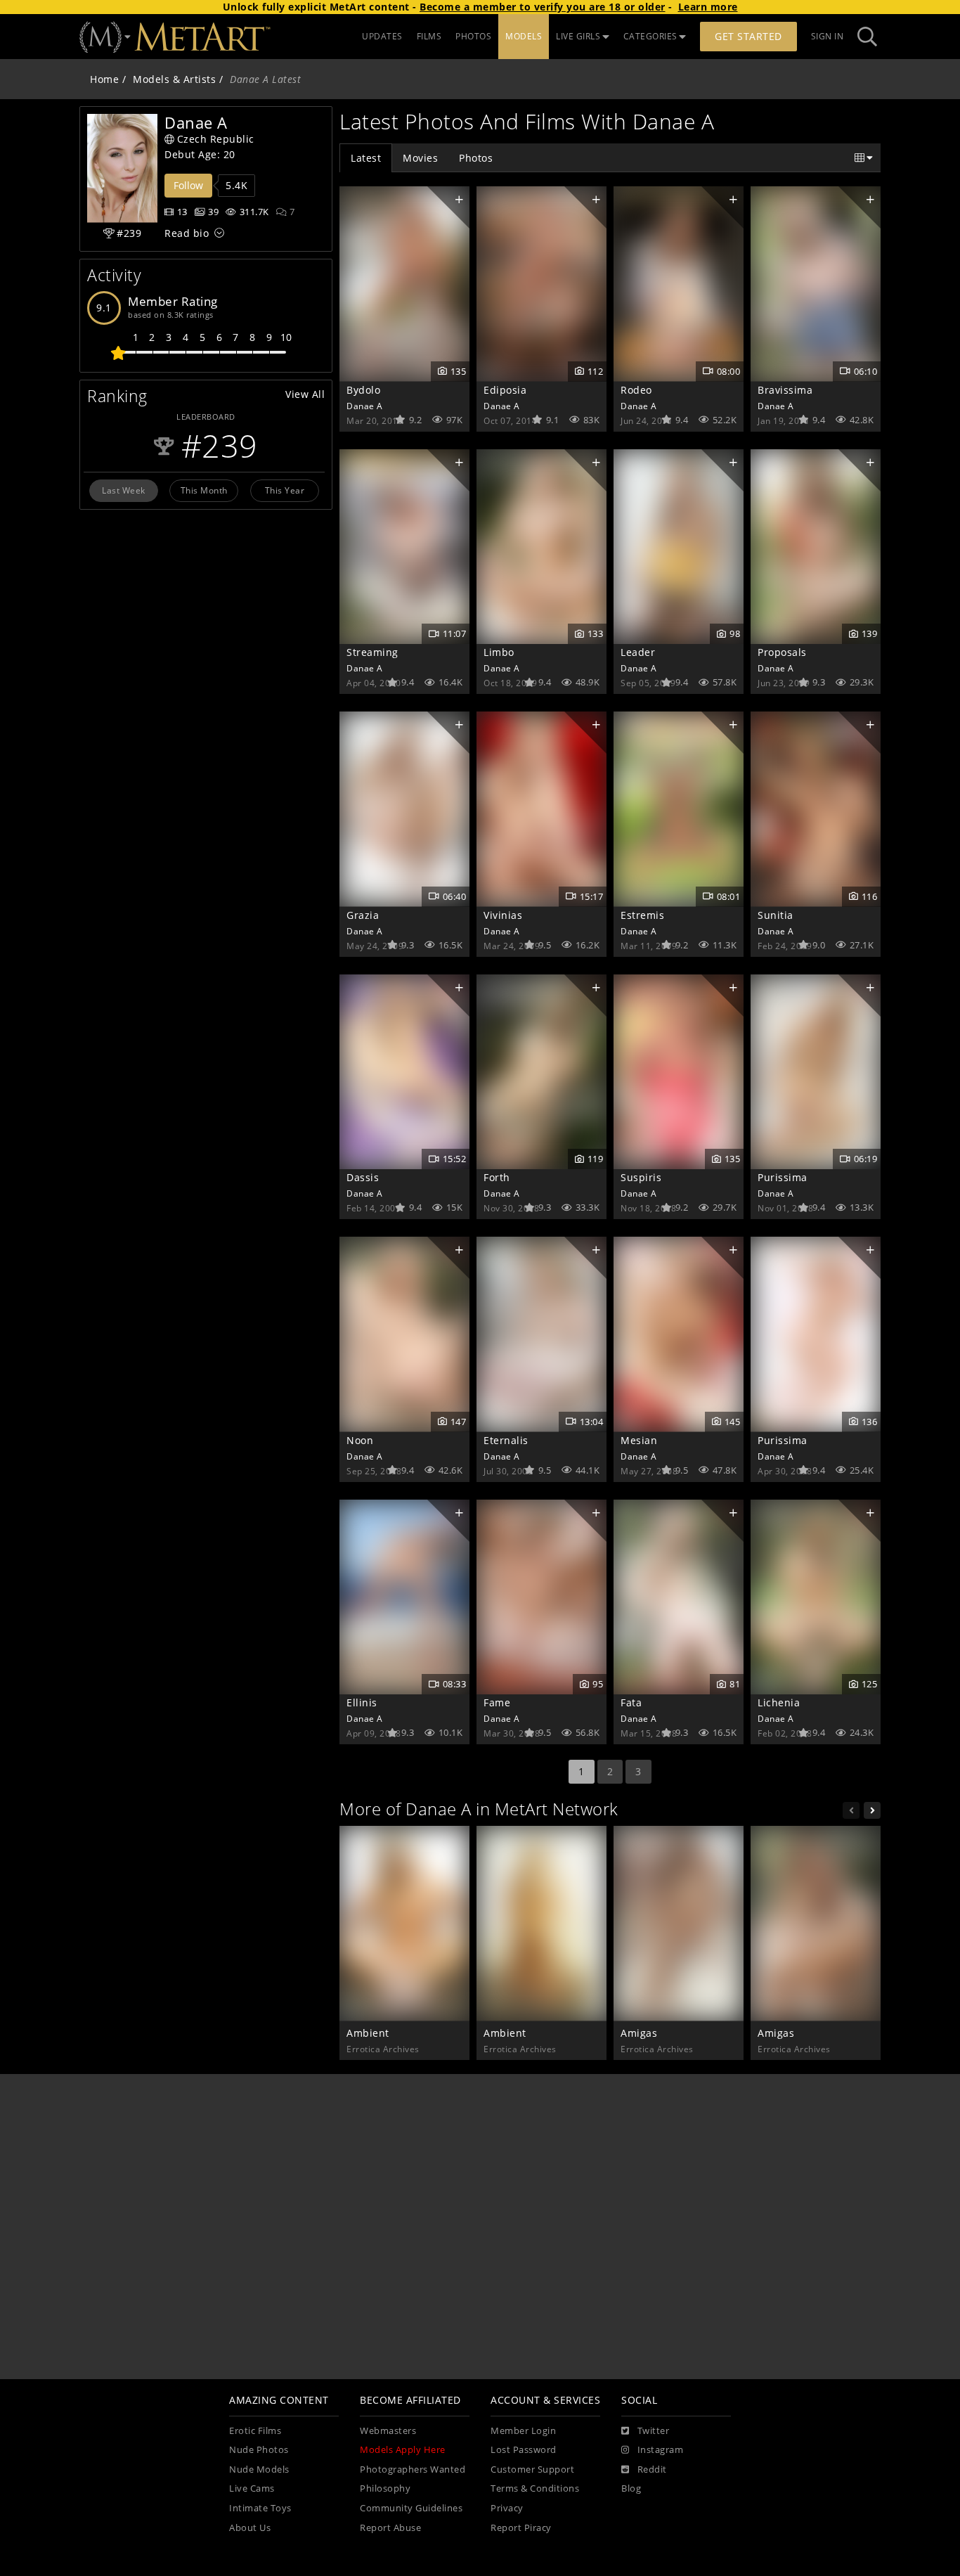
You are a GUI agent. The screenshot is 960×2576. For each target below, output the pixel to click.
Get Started (748, 36)
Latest (366, 158)
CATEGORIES (650, 36)
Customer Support (532, 2469)
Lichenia (779, 1702)
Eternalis (506, 1440)
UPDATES (382, 36)
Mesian (639, 1440)
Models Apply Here (403, 2450)
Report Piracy (521, 2528)
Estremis (642, 915)
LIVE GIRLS (578, 36)
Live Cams (252, 2488)
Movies (420, 158)
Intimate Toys (260, 2508)
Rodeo (636, 390)
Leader (638, 652)
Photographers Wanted (413, 2469)
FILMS (429, 36)
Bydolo (363, 390)
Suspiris (641, 1177)
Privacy (507, 2508)
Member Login (523, 2431)
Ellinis (362, 1702)
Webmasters (388, 2431)
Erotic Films (255, 2431)
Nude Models (259, 2469)
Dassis (363, 1177)
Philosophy (385, 2488)
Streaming (372, 652)
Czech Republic (216, 139)
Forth (497, 1177)
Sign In (828, 36)
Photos (476, 158)
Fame (497, 1702)
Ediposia (505, 390)
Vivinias (503, 915)
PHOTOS (473, 36)
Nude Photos (259, 2450)
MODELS (524, 36)
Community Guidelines (411, 2508)
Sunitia (776, 915)
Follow (188, 185)
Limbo (499, 652)
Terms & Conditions (535, 2488)
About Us (250, 2528)
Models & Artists (174, 79)
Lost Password (524, 2450)
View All (305, 394)
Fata (631, 1702)
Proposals (782, 652)
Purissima (783, 1177)
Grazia (363, 915)
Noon (360, 1440)
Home (104, 79)
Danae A (365, 406)
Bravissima (785, 390)
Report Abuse (390, 2528)
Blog (631, 2488)
